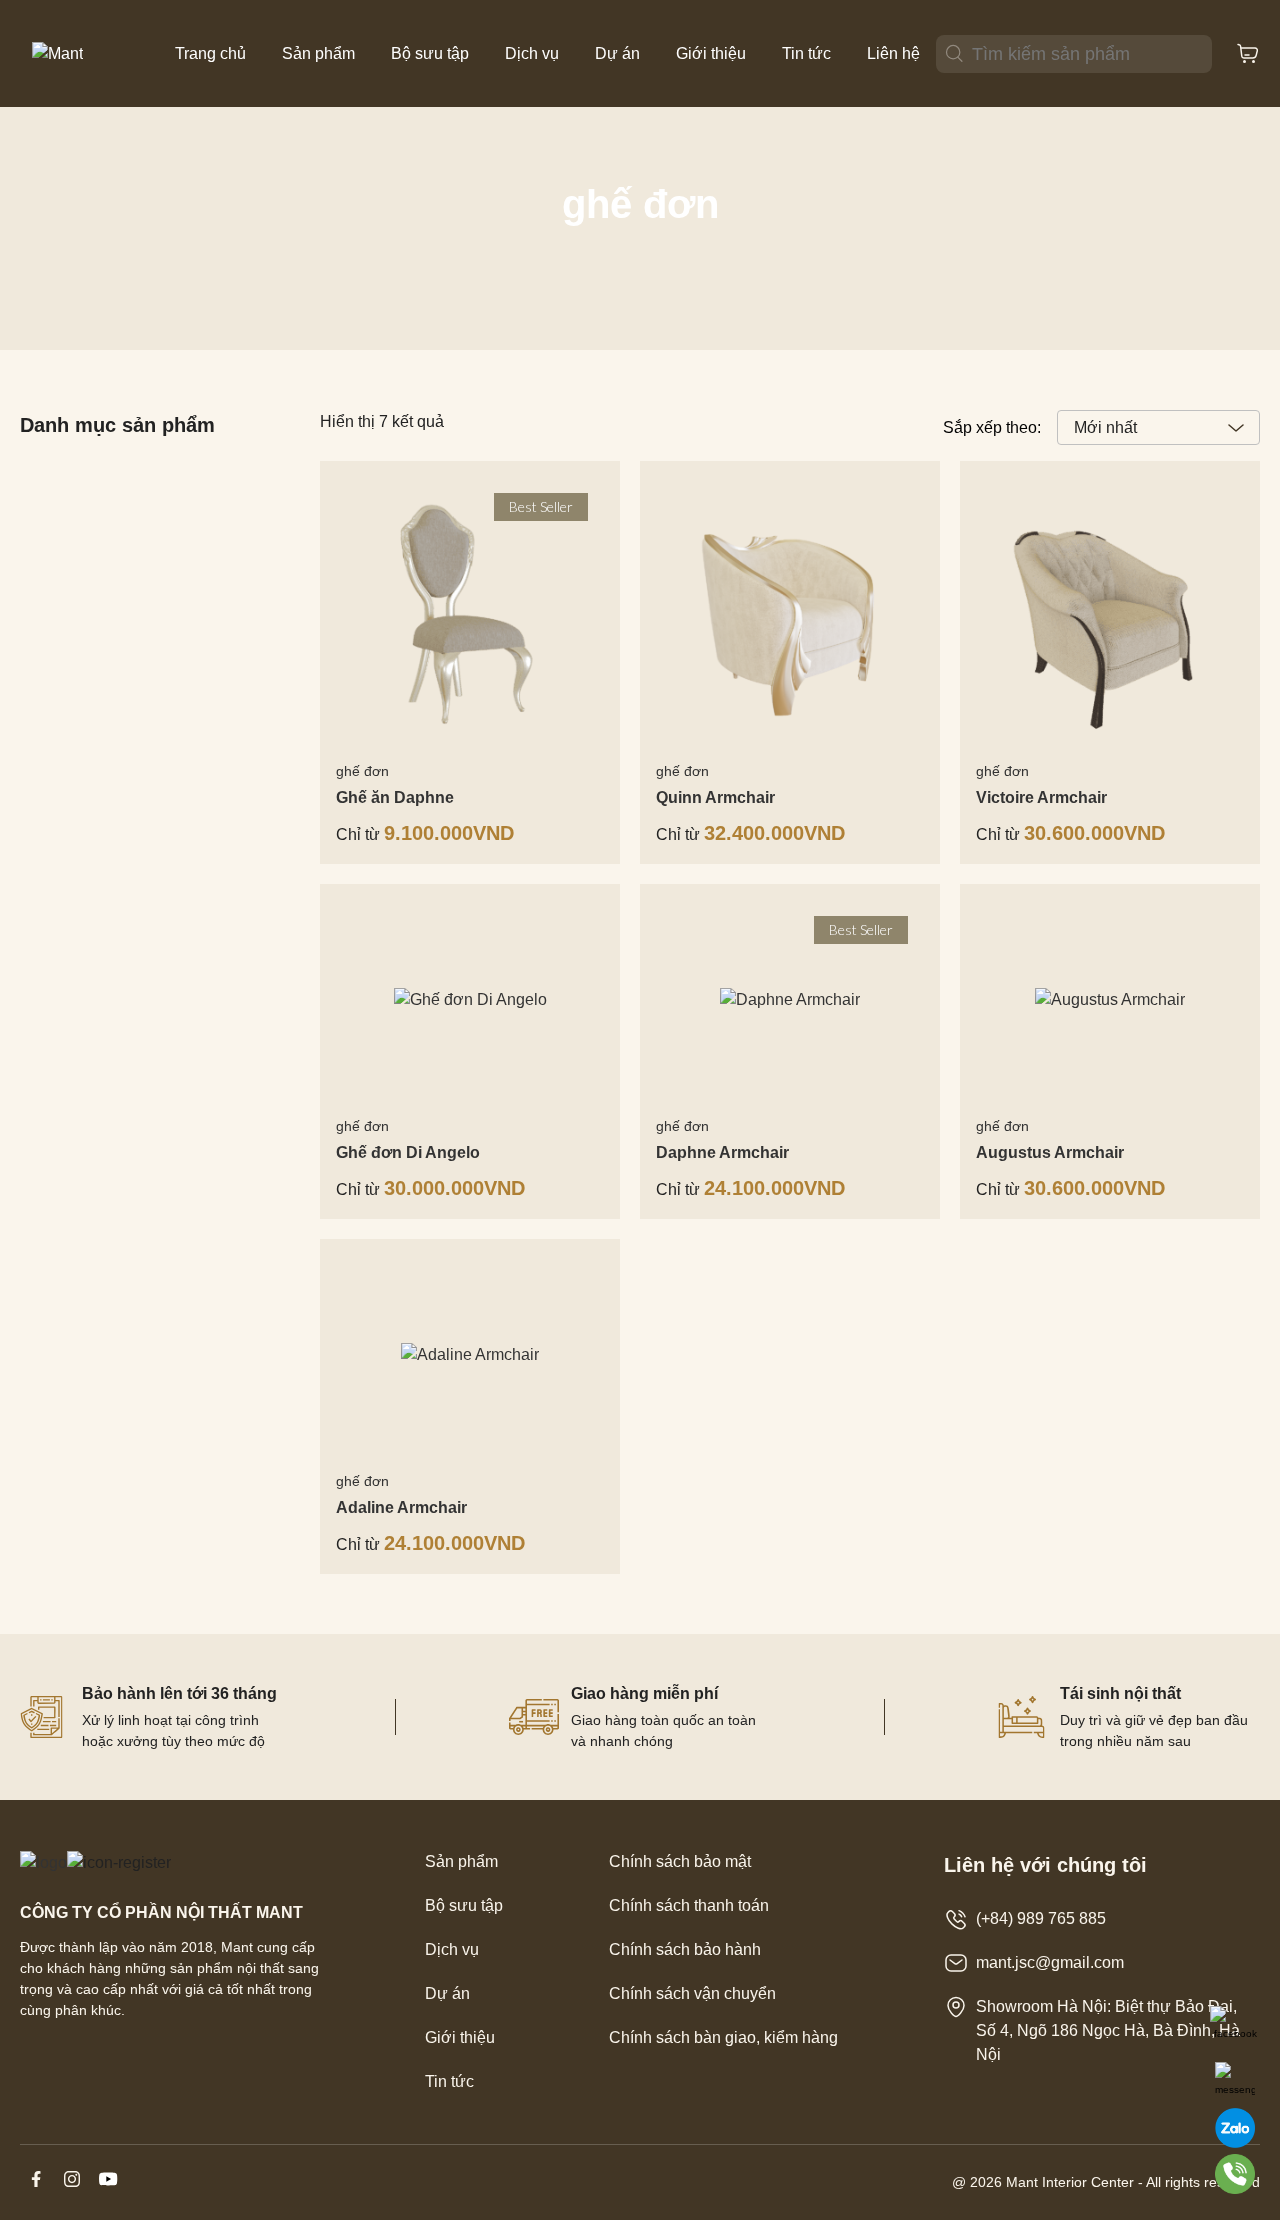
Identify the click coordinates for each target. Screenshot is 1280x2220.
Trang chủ (210, 53)
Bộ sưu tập (430, 53)
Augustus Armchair (1050, 1152)
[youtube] (108, 2189)
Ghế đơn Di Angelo (408, 1152)
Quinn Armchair (715, 797)
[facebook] (38, 2189)
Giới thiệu (711, 53)
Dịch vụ (532, 53)
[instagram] (74, 2189)
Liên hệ (893, 53)
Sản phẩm (318, 53)
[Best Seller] (790, 1000)
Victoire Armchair (1041, 797)
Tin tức (806, 53)
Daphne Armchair (722, 1152)
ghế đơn (362, 771)
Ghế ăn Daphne (395, 797)
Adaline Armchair (401, 1507)
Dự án (617, 53)
